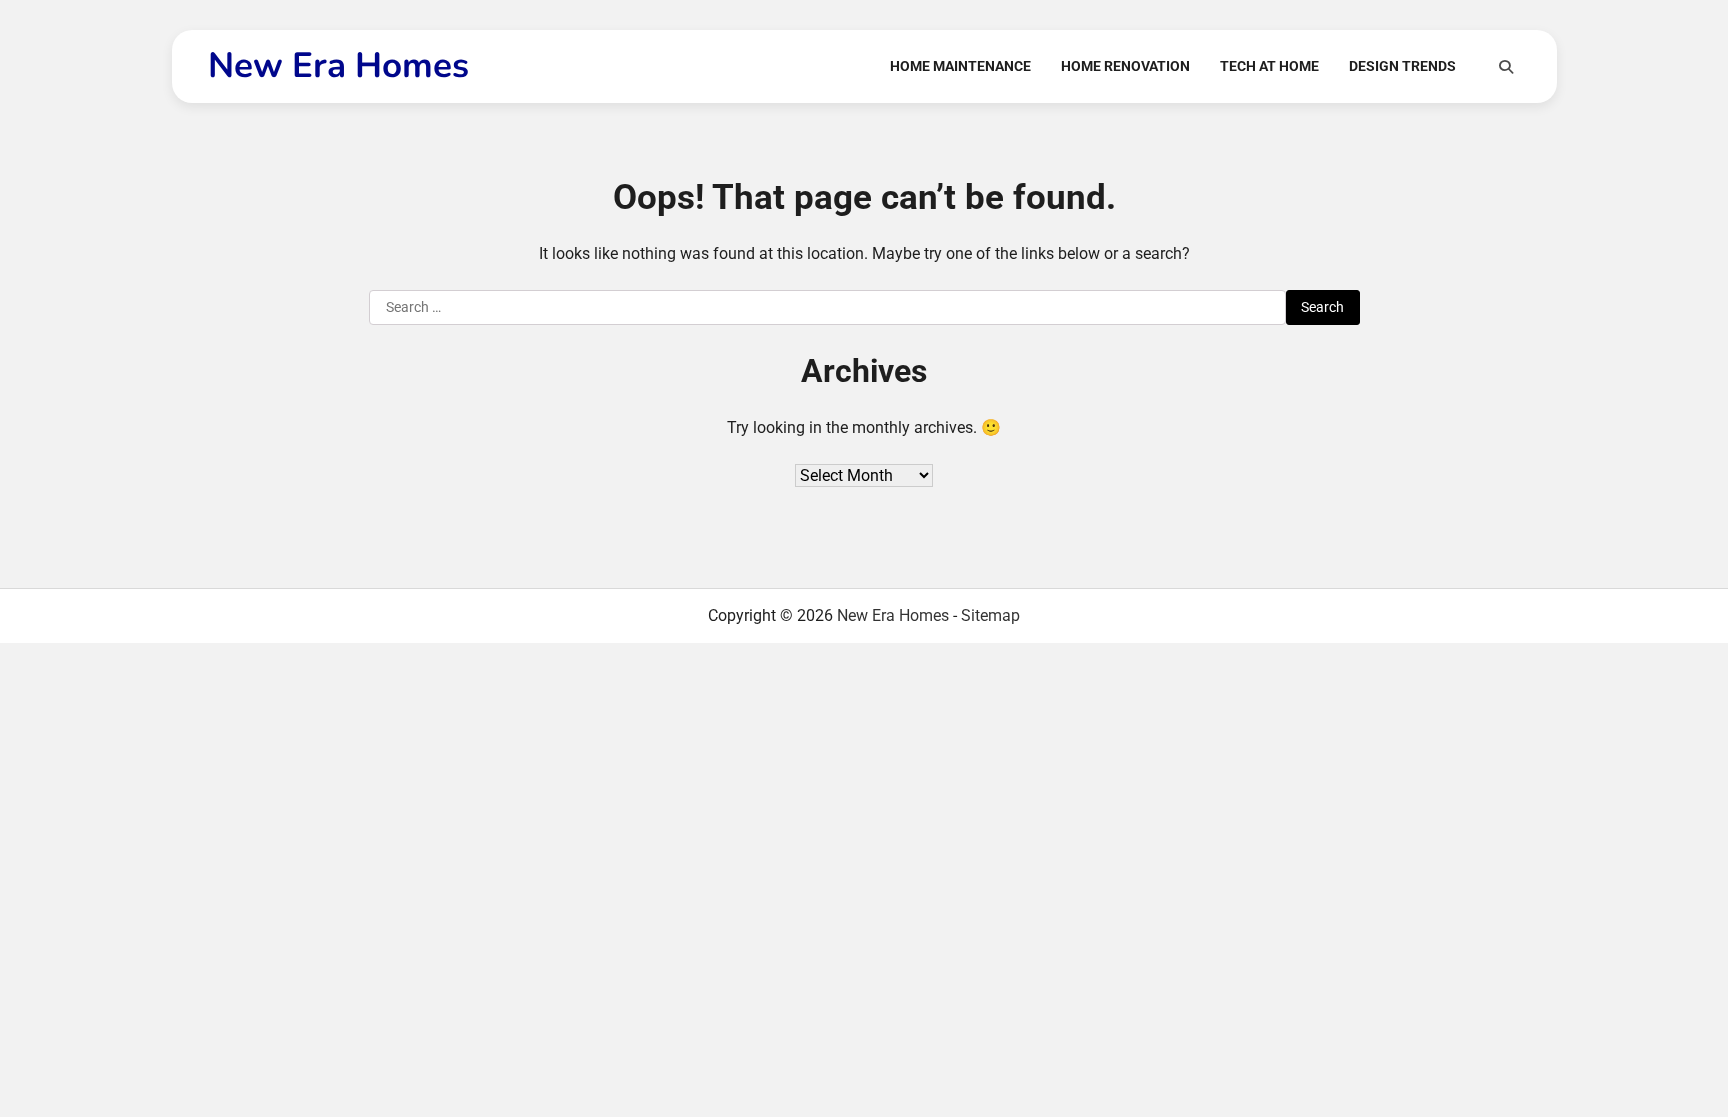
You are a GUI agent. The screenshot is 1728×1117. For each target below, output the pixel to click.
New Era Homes (338, 65)
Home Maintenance (960, 66)
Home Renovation (1125, 66)
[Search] (1506, 67)
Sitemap (990, 615)
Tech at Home (1269, 66)
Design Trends (1402, 66)
